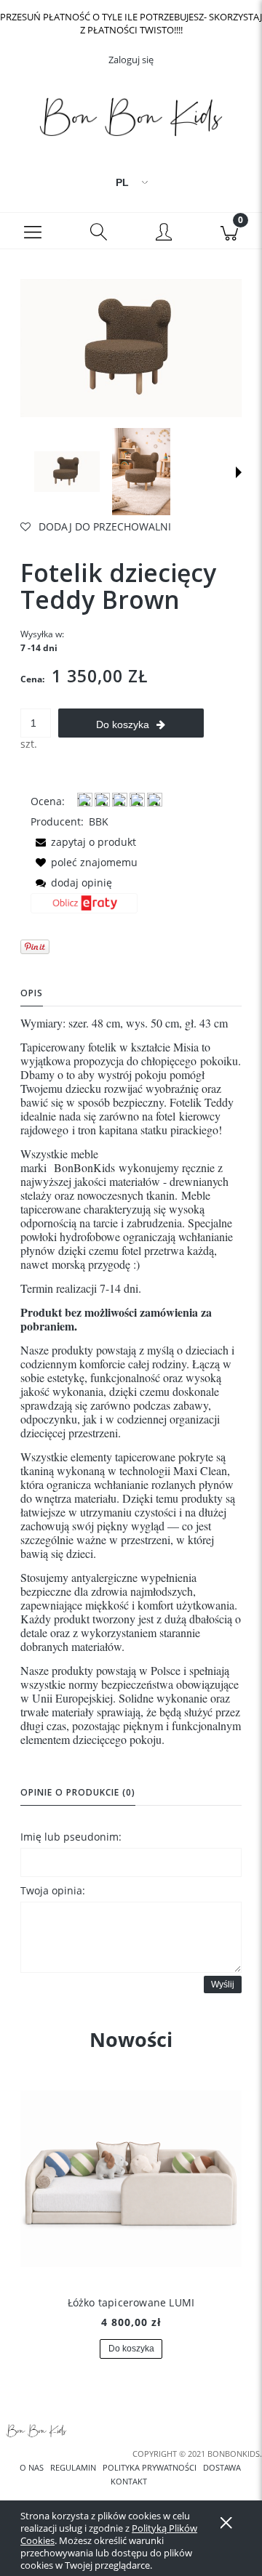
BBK (99, 821)
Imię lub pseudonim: (71, 1837)
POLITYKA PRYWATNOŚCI (150, 2468)
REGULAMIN (73, 2468)
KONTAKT (129, 2482)
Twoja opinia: (53, 1890)
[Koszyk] (229, 231)
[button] (33, 231)
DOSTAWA (222, 2468)
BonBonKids (84, 1167)
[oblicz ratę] (84, 908)
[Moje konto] (164, 233)
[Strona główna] (131, 120)
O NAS (32, 2468)
